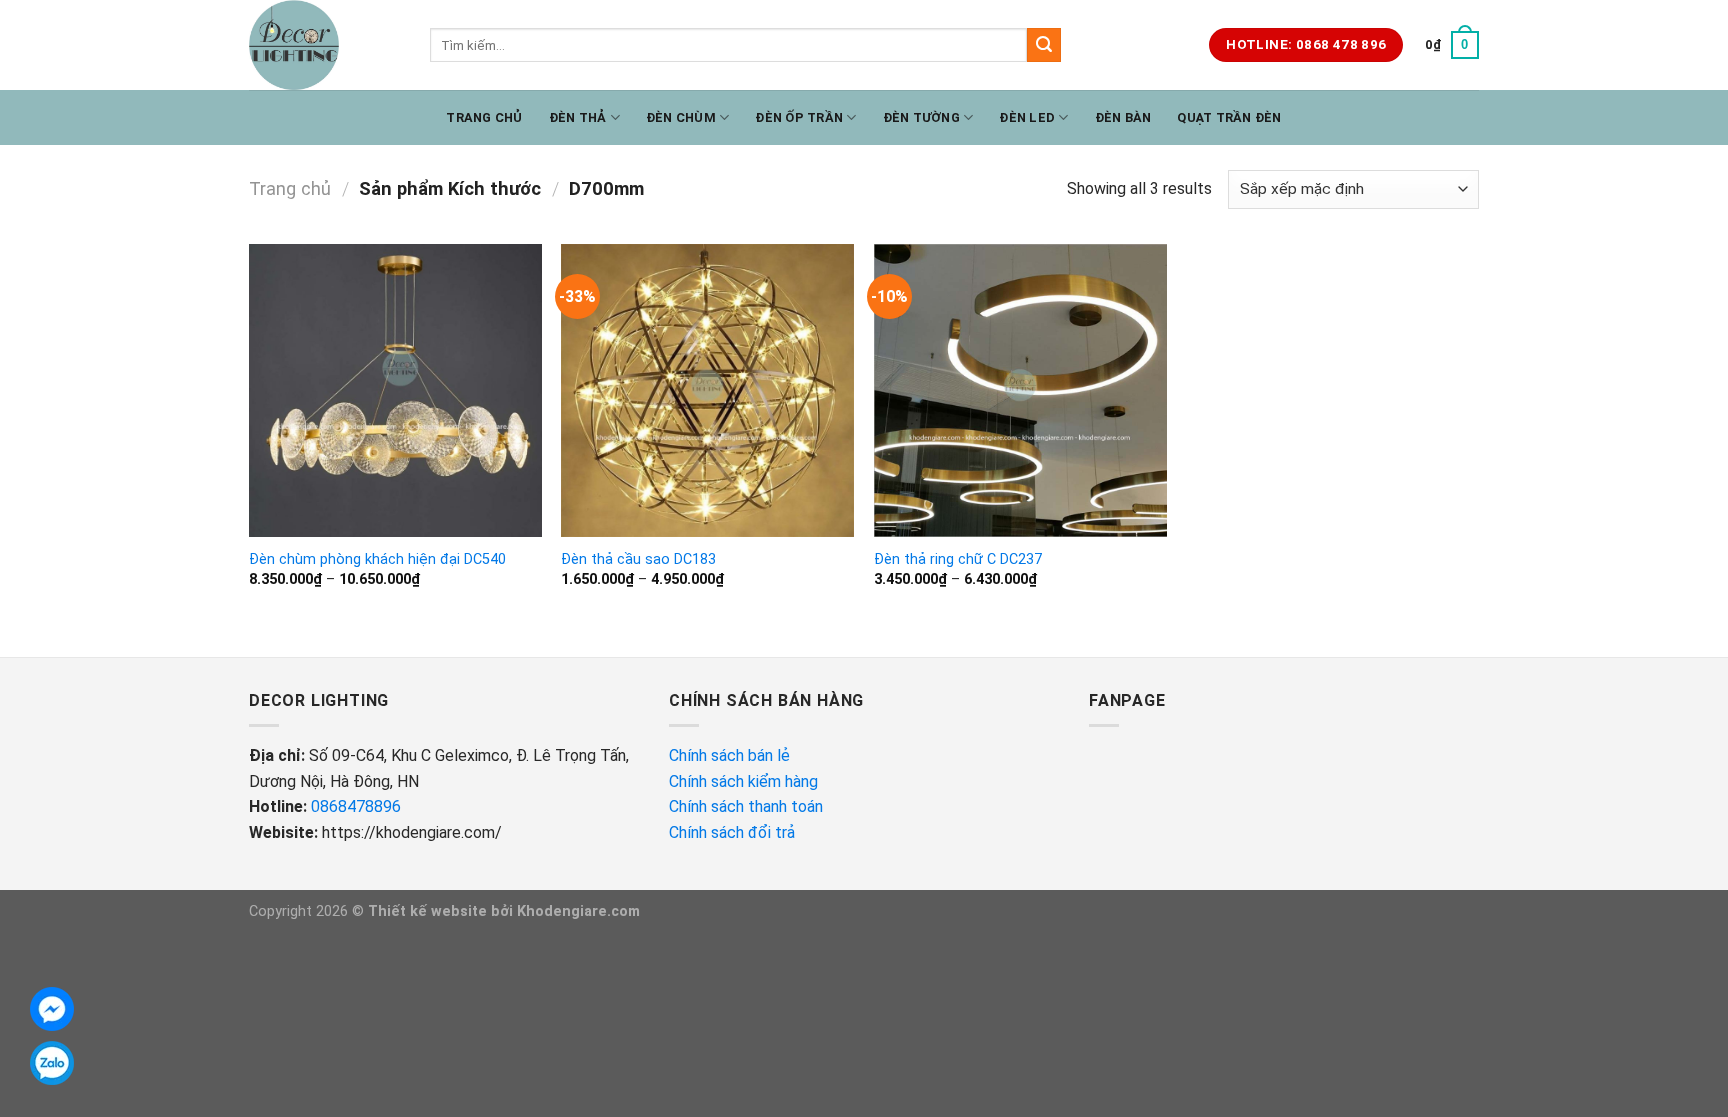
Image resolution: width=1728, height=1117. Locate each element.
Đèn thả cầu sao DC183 (638, 559)
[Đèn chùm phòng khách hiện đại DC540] (395, 390)
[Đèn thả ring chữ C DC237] (1020, 390)
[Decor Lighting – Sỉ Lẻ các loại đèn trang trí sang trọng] (324, 45)
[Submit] (1044, 45)
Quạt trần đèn (1229, 117)
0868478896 (356, 806)
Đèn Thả (578, 117)
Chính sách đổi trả (734, 832)
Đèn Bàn (1123, 117)
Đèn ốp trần (799, 117)
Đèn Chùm (681, 117)
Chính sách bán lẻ (729, 755)
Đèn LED (1027, 117)
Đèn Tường (921, 117)
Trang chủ (484, 117)
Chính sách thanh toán (746, 806)
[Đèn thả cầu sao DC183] (707, 390)
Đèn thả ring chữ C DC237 (958, 559)
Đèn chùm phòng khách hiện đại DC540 (377, 559)
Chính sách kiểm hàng (745, 781)
